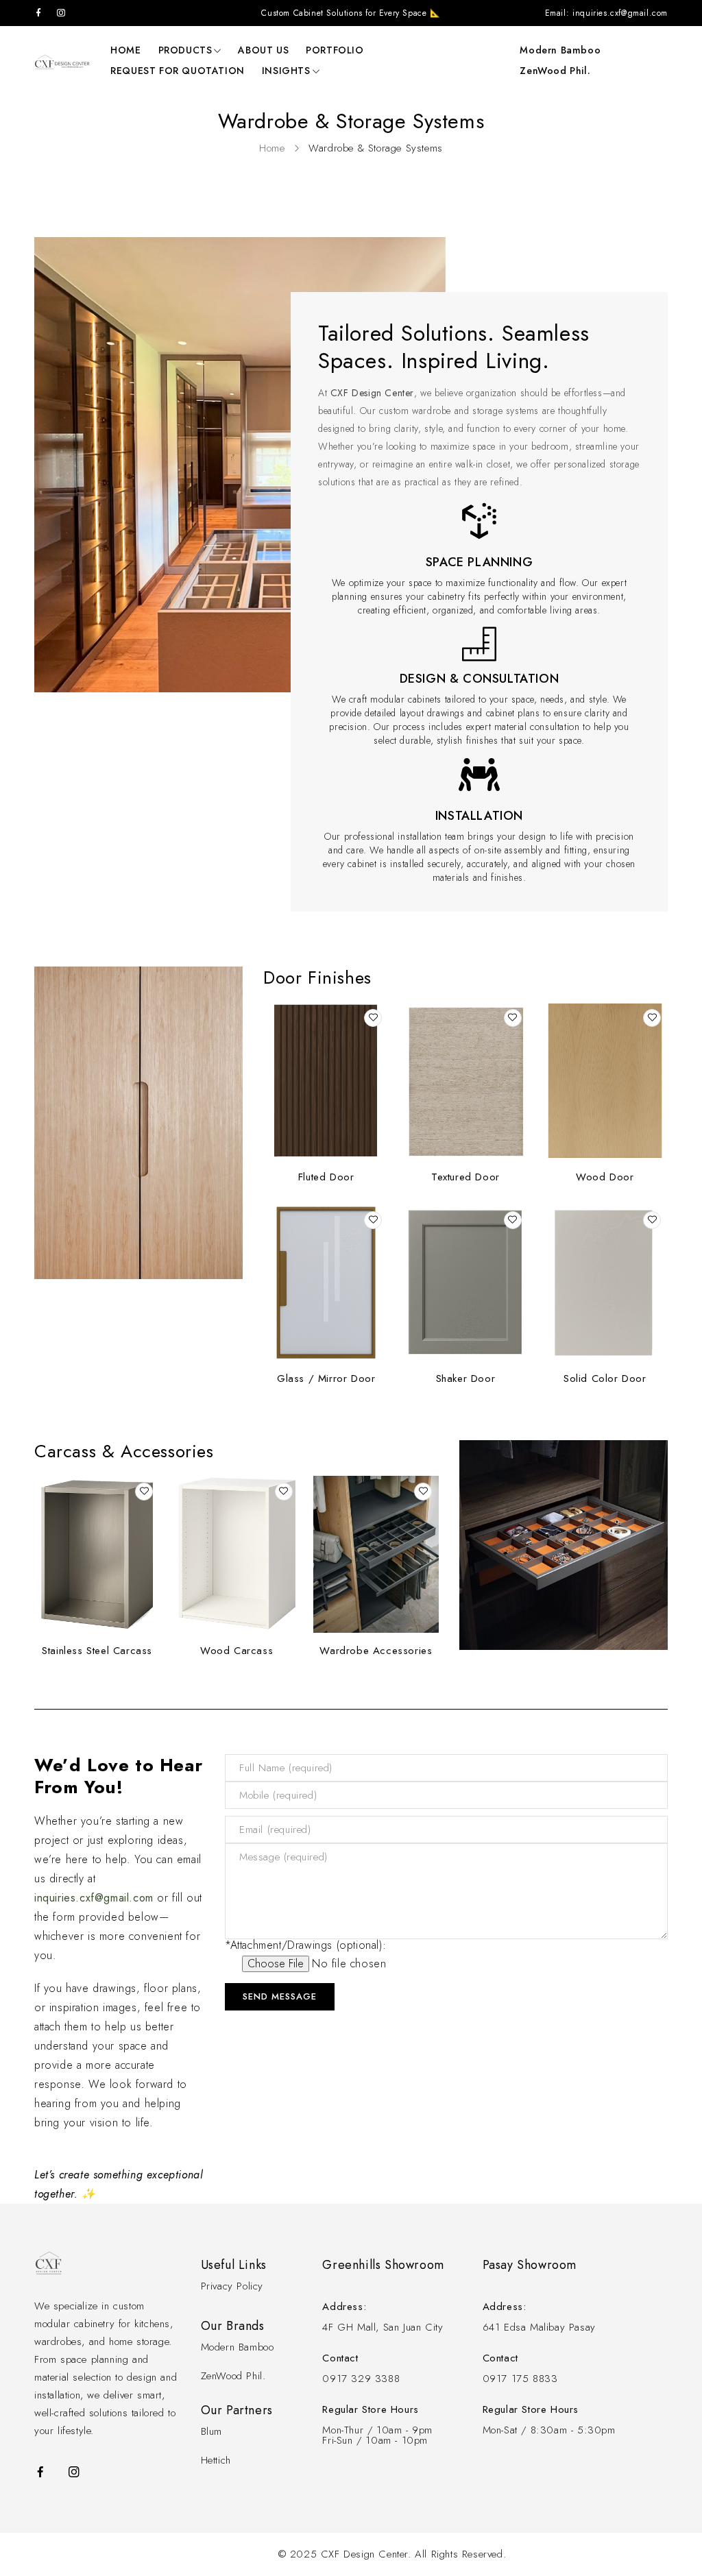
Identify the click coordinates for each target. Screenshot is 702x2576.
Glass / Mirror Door (326, 1378)
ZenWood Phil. (555, 71)
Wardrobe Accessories (376, 1651)
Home (272, 148)
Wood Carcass (237, 1651)
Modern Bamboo (560, 50)
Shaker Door (466, 1378)
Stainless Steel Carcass (97, 1651)
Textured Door (465, 1177)
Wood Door (605, 1177)
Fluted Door (326, 1177)
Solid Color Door (605, 1378)
